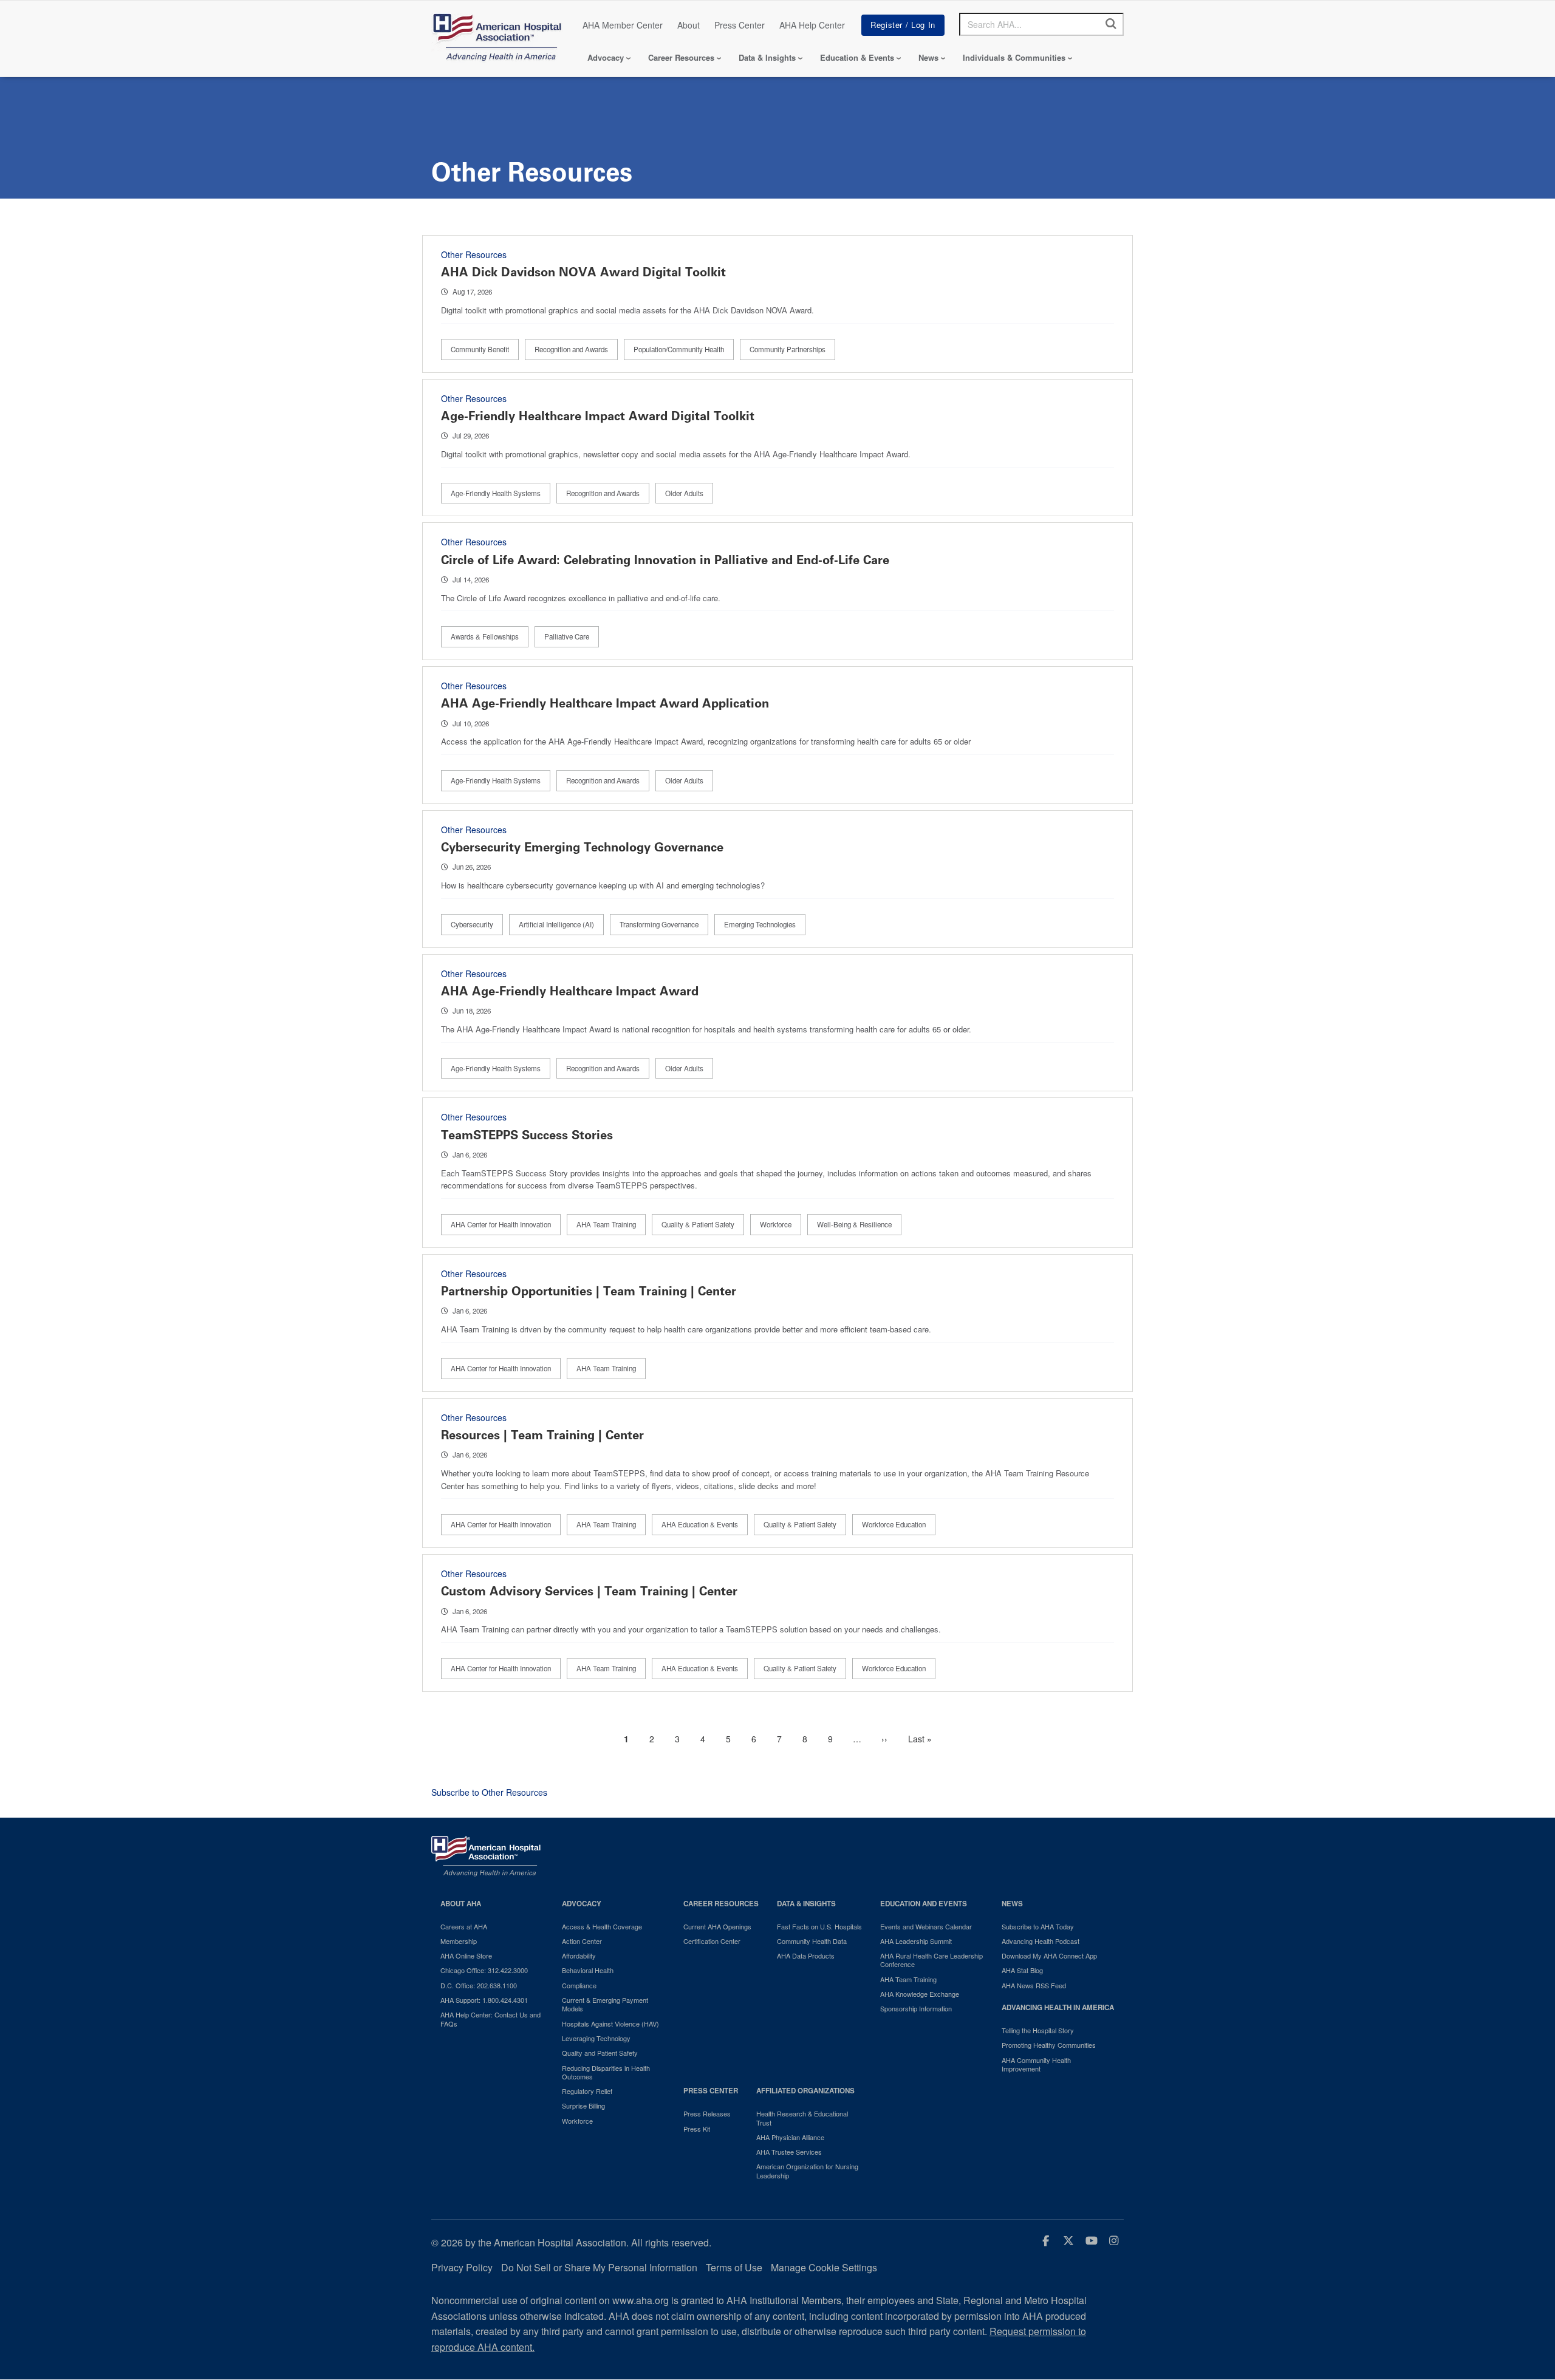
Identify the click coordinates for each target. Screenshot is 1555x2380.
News (928, 57)
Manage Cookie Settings (824, 2267)
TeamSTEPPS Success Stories (527, 1135)
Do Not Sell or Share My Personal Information (599, 2267)
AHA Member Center (623, 25)
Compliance (579, 1985)
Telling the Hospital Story (1038, 2030)
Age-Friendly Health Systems (496, 493)
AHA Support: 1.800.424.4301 (484, 2000)
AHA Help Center (812, 25)
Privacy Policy (462, 2267)
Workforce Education (894, 1524)
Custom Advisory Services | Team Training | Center (589, 1591)
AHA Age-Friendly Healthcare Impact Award (570, 991)
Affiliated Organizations (805, 2091)
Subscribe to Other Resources (489, 1792)
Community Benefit (480, 349)
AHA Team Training (606, 1224)
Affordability (579, 1955)
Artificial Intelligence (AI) (556, 924)
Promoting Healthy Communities (1049, 2045)
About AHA (461, 1904)
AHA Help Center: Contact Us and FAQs (490, 2019)
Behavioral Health (588, 1970)
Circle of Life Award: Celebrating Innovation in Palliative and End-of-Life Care (665, 560)
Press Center (740, 25)
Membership (459, 1941)
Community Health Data (812, 1941)
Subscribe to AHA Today (1038, 1926)
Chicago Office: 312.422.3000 (484, 1970)
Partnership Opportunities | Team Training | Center (589, 1291)
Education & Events (857, 57)
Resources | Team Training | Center (542, 1435)
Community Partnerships (788, 349)
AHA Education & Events (700, 1524)
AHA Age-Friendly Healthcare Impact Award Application (605, 703)
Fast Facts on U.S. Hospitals (819, 1926)
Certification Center (712, 1941)
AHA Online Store (466, 1955)
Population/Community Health (679, 349)
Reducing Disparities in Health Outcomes (606, 2072)
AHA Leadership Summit (916, 1941)
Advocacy (606, 57)
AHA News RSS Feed (1034, 1985)
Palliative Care (567, 636)
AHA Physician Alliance (790, 2137)
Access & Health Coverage (602, 1926)
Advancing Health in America (1058, 2007)
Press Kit (697, 2129)
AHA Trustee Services (789, 2152)
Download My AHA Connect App (1049, 1955)
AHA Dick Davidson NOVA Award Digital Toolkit (583, 272)
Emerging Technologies (760, 924)
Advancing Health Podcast (1041, 1941)
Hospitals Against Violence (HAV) (610, 2024)
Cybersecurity (472, 924)
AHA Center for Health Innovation (501, 1224)
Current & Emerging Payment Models (605, 2004)
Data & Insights (767, 57)
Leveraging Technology (596, 2038)
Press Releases (707, 2113)
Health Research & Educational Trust (802, 2118)
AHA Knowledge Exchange (920, 1994)
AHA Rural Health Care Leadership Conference (931, 1960)
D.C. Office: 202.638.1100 (479, 1985)
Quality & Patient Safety (698, 1224)
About (689, 25)
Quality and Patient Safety (600, 2053)
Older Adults (684, 493)
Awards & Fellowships (485, 636)
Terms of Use (734, 2267)
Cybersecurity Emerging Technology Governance (582, 847)
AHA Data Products (806, 1955)
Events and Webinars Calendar (926, 1926)
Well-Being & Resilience (854, 1224)
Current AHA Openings (717, 1926)
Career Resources (681, 57)
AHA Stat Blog (1022, 1970)
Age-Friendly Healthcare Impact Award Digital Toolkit (598, 416)
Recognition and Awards (571, 349)
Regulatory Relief (587, 2091)
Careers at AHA (464, 1926)
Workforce (776, 1224)
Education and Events (924, 1904)
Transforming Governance (659, 924)
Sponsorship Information (916, 2008)
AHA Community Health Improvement (1036, 2065)
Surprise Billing (583, 2106)
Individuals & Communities (1014, 57)
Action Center (582, 1941)
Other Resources (474, 254)
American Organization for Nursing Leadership (807, 2171)
